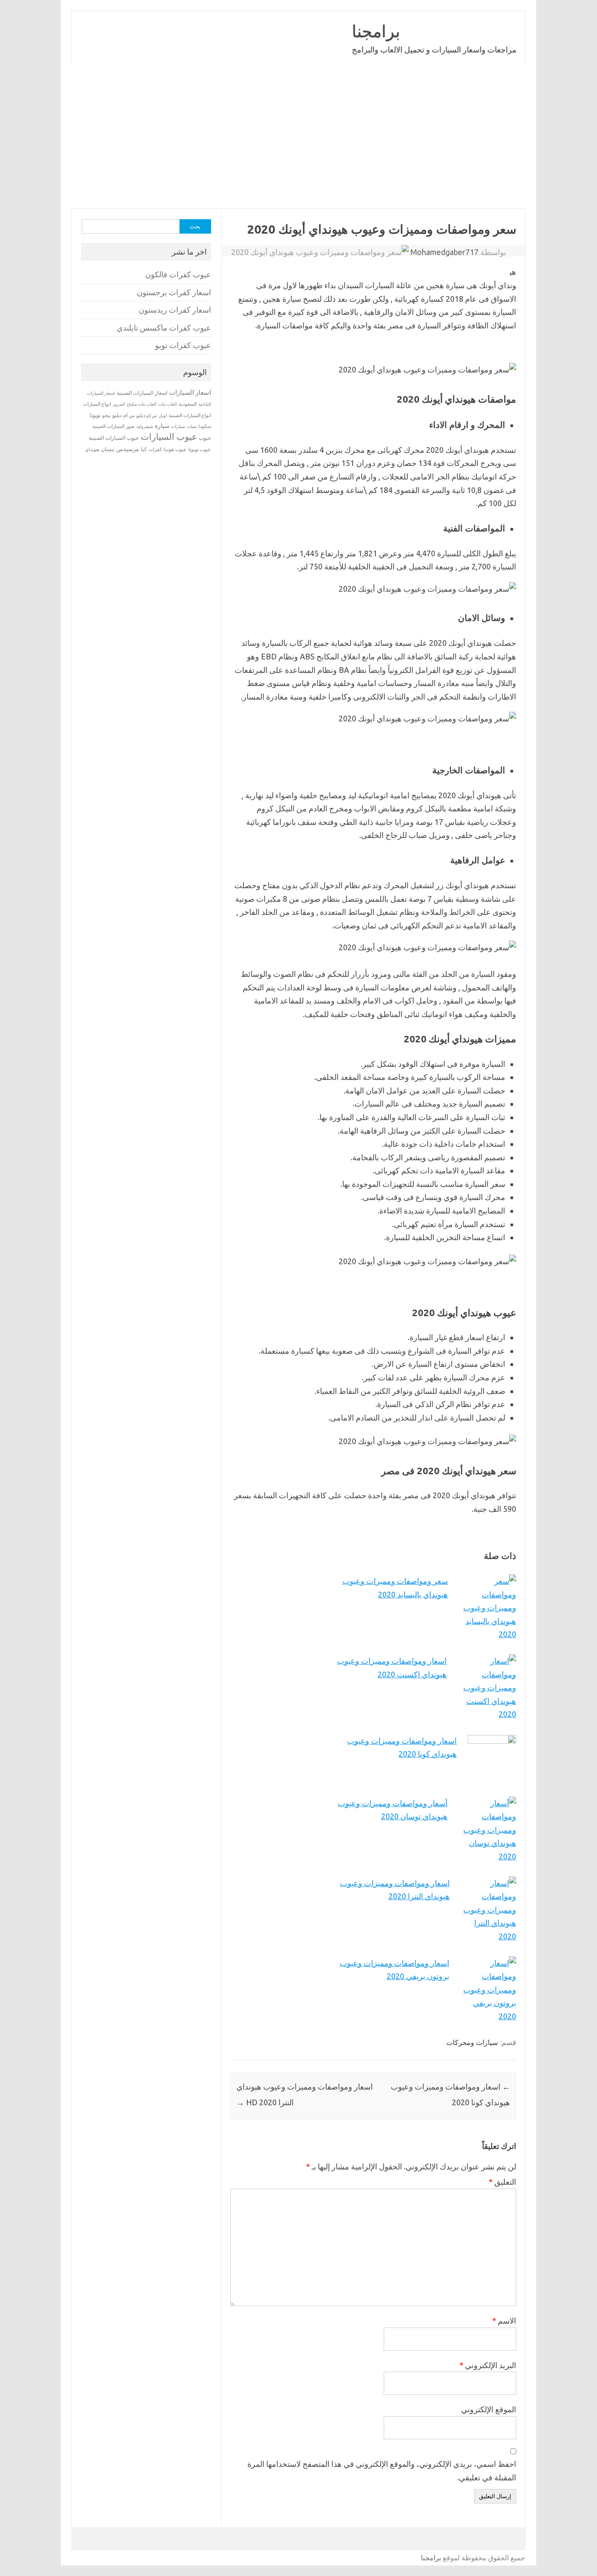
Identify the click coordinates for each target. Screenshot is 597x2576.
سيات (192, 426)
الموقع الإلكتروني (489, 2409)
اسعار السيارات (190, 392)
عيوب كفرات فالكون (178, 274)
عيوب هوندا (175, 449)
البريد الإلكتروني (488, 2365)
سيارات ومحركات (472, 2042)
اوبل (163, 416)
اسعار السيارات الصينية (142, 393)
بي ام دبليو (123, 415)
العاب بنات (168, 404)
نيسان (108, 449)
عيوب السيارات (169, 436)
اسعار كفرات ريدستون (175, 310)
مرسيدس (128, 449)
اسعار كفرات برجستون (174, 292)
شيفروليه (145, 426)
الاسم (504, 2321)
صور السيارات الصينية (113, 426)
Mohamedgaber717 (444, 252)
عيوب (205, 438)
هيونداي (92, 449)
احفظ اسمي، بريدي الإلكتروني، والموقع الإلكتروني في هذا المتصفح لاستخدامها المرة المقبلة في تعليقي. (382, 2471)
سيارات (178, 426)
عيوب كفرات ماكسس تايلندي (164, 328)
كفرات (155, 449)
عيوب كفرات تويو (183, 345)
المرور (119, 404)
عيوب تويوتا (200, 449)
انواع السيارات (97, 404)
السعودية (188, 404)
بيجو (106, 415)
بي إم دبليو (147, 415)
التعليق (502, 2182)
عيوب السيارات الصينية (114, 438)
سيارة (162, 426)
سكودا (205, 426)
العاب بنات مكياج (142, 404)
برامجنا (376, 31)
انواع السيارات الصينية (190, 415)
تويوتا (95, 415)
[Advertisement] (298, 137)
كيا (144, 449)
